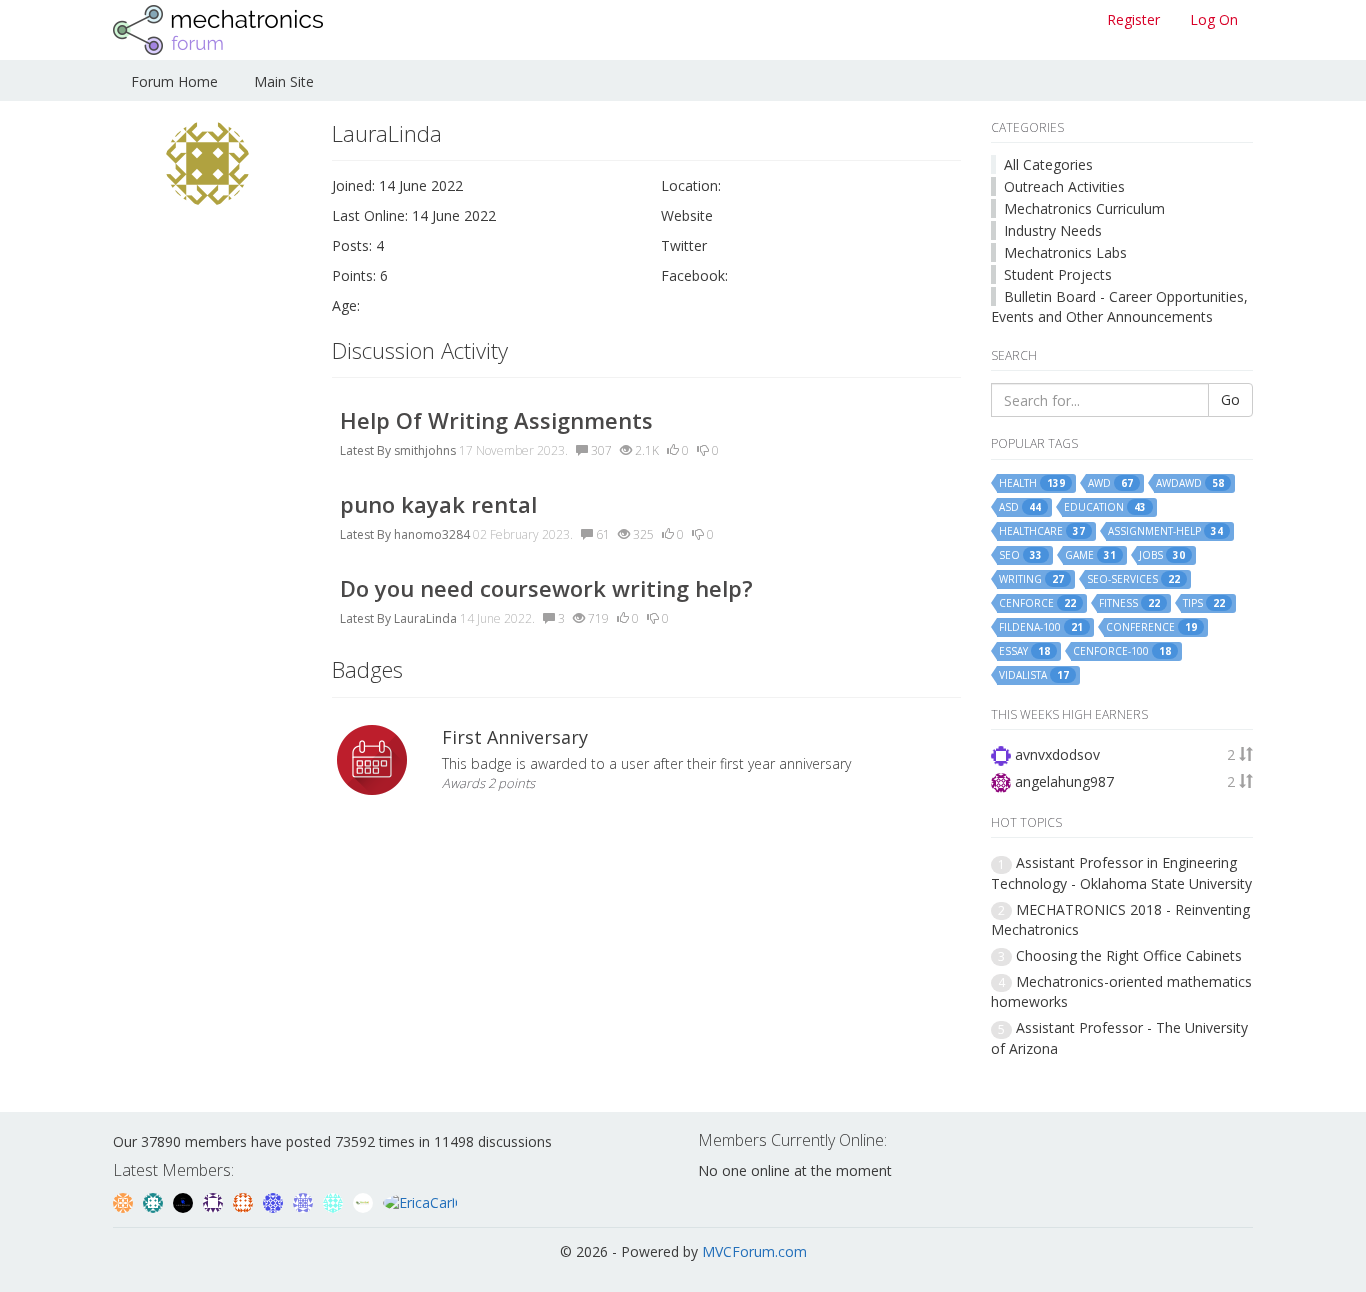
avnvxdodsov (1057, 754)
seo (1020, 555)
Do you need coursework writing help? (546, 588)
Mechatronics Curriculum (1084, 208)
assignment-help (1165, 531)
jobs (1162, 555)
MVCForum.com (754, 1251)
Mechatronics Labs (1065, 252)
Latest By (365, 450)
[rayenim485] (245, 1200)
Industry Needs (1053, 230)
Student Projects (1058, 274)
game (1090, 555)
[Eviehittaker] (215, 1200)
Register (1133, 19)
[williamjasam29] (365, 1200)
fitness (1129, 603)
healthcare (1042, 531)
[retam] (335, 1200)
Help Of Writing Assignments (496, 420)
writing (1031, 579)
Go (1230, 399)
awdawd (1190, 483)
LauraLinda (425, 618)
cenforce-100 (1122, 651)
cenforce (1037, 603)
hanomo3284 (432, 534)
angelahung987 (1064, 781)
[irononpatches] (125, 1200)
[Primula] (275, 1200)
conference (1151, 627)
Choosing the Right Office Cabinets (1129, 955)
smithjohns (425, 450)
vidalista (1034, 675)
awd (1110, 483)
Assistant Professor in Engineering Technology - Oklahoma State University (1121, 872)
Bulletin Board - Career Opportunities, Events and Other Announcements (1119, 306)
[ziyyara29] (305, 1200)
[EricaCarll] (420, 1200)
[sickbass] (155, 1200)
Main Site (284, 81)
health (1032, 483)
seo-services (1133, 579)
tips (1204, 603)
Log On (1214, 19)
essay (1024, 651)
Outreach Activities (1064, 186)
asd (1020, 507)
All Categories (1048, 164)
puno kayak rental (438, 504)
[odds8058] (185, 1200)
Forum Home (174, 81)
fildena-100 (1041, 627)
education (1105, 507)
